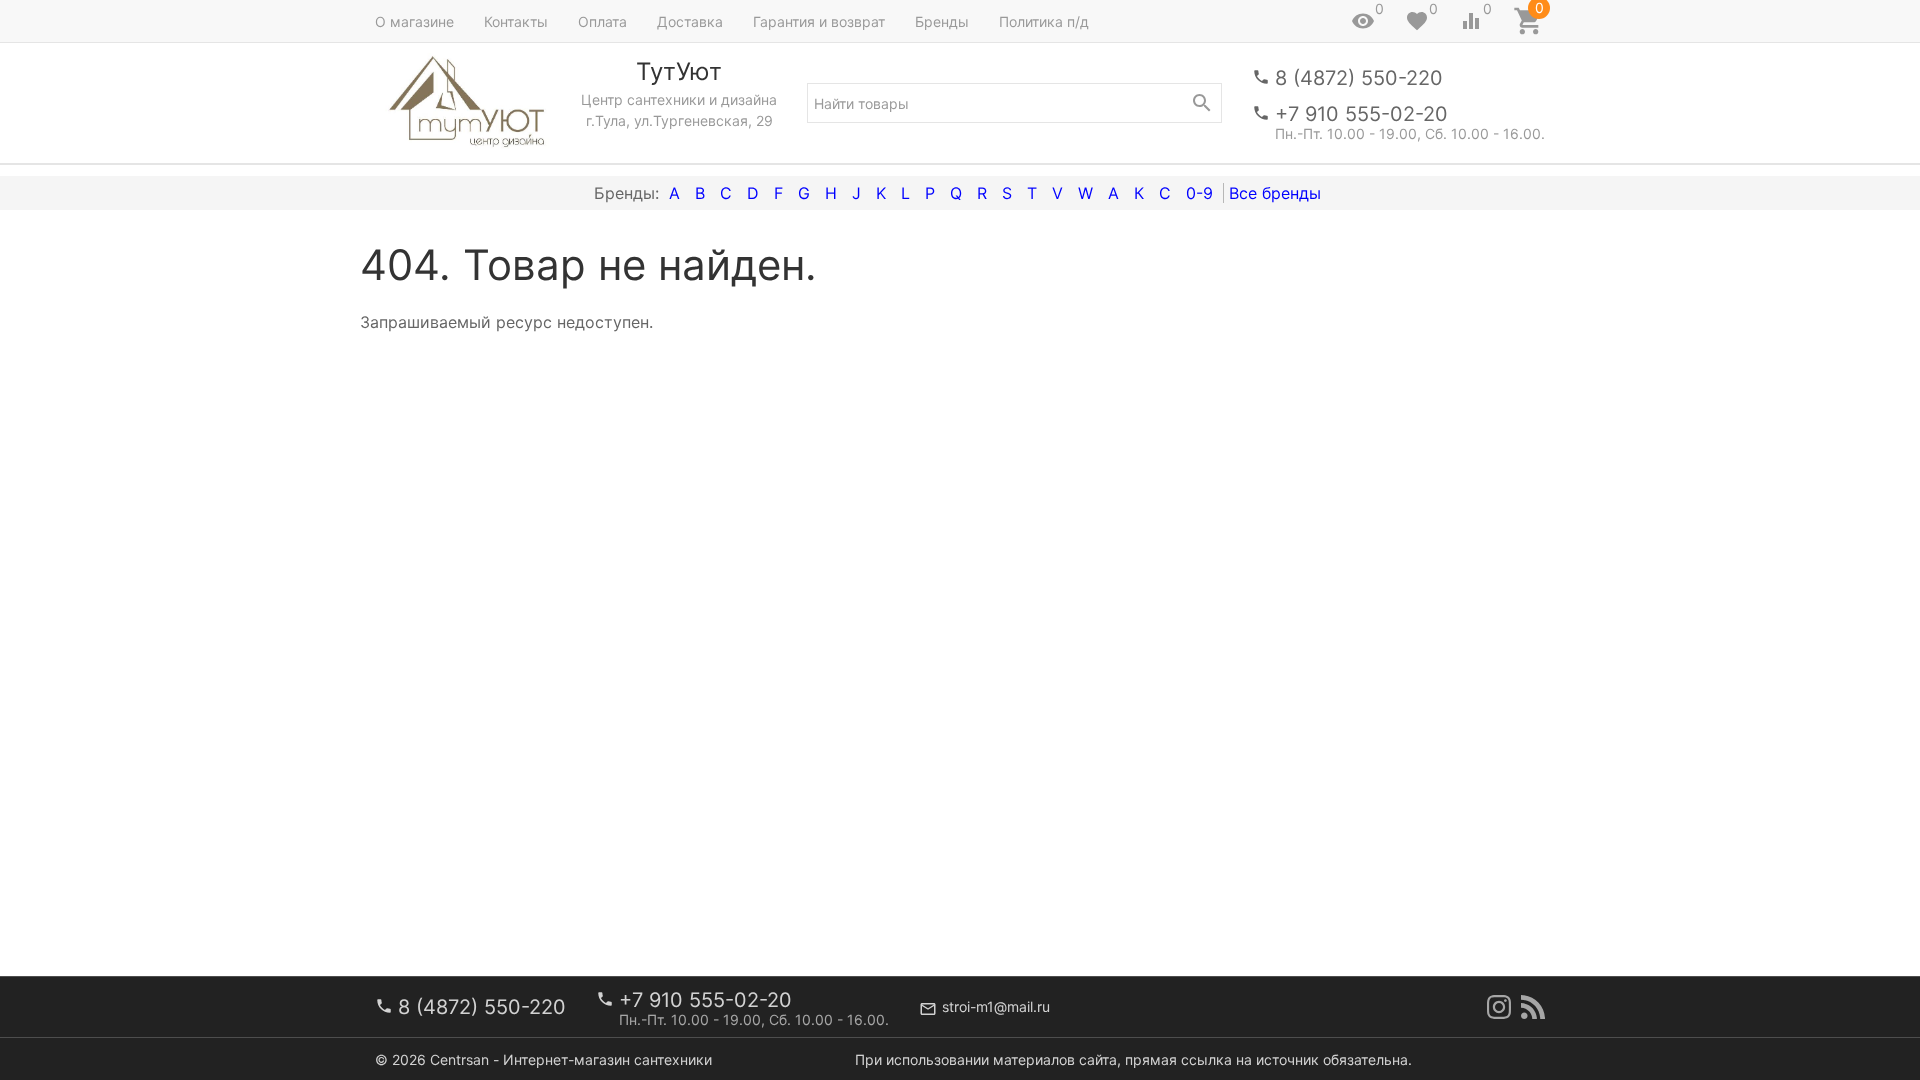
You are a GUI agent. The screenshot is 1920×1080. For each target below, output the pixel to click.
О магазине (414, 21)
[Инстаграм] (1499, 1007)
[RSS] (1533, 1007)
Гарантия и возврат (819, 21)
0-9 (1199, 193)
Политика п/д (1044, 21)
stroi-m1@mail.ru (996, 1006)
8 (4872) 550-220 (1359, 78)
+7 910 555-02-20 (1361, 114)
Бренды (942, 21)
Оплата (602, 21)
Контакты (516, 21)
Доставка (690, 21)
